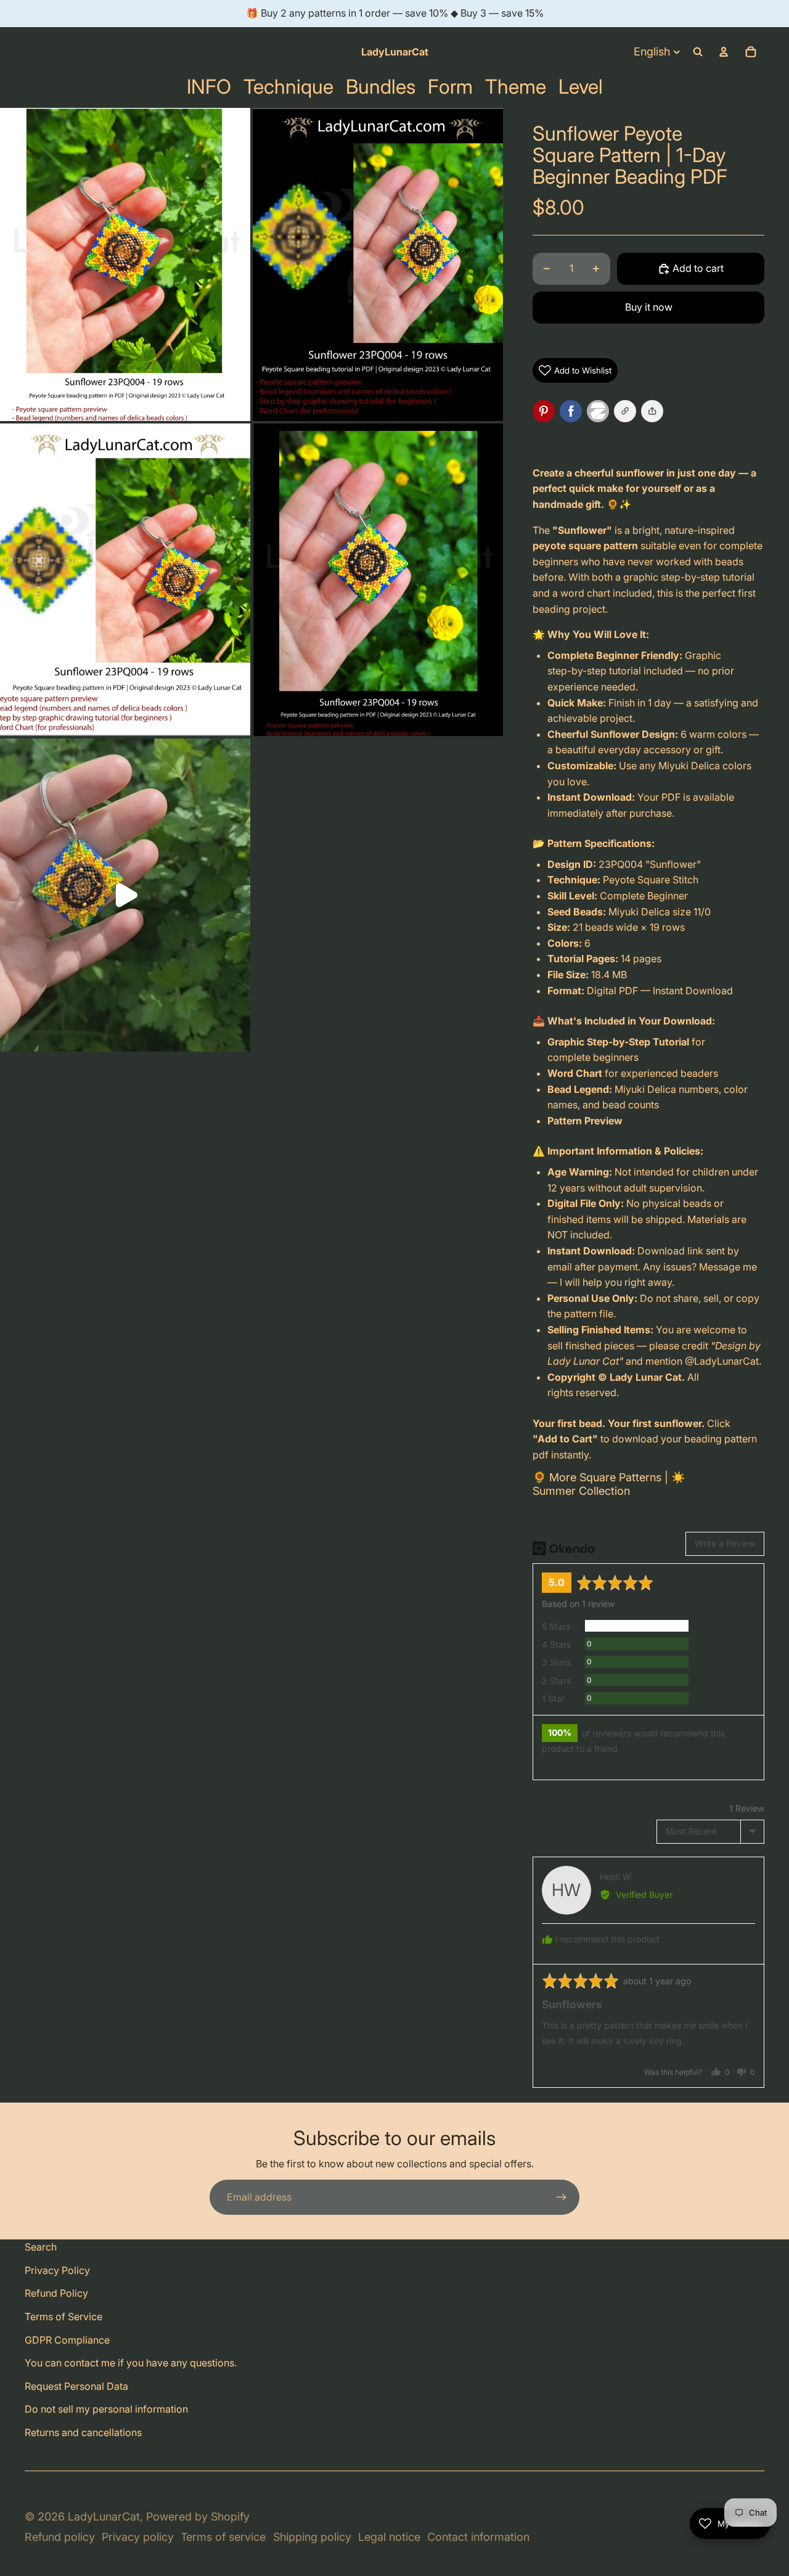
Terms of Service (63, 2316)
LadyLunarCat (104, 2517)
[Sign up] (562, 2198)
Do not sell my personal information (106, 2409)
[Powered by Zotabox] (600, 411)
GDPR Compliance (67, 2340)
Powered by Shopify (198, 2517)
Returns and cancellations (83, 2432)
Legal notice (389, 2537)
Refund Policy (56, 2293)
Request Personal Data (76, 2386)
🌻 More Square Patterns (597, 1477)
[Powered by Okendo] (564, 1548)
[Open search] (698, 52)
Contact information (478, 2537)
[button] (652, 411)
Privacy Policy (57, 2270)
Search (41, 2247)
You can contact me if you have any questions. (131, 2363)
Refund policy (60, 2537)
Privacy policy (138, 2537)
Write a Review (725, 1543)
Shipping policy (312, 2537)
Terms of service (223, 2537)
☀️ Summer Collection (609, 1484)
